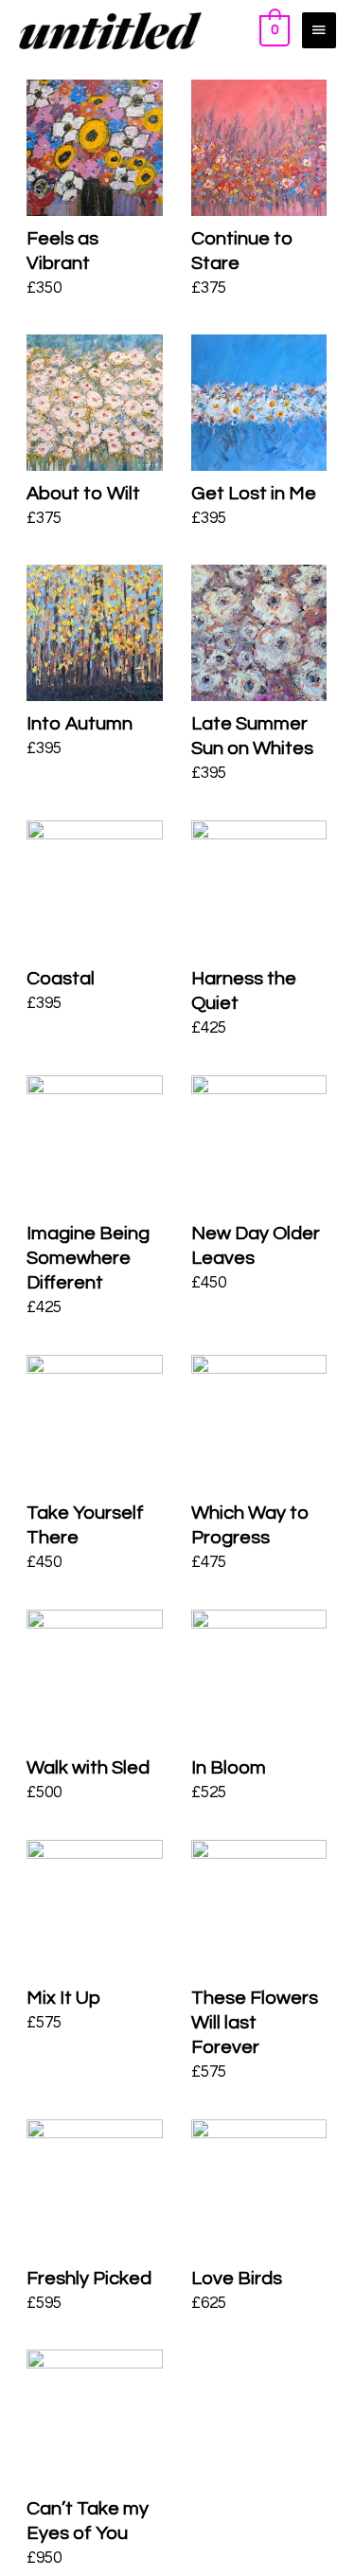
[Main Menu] (319, 30)
